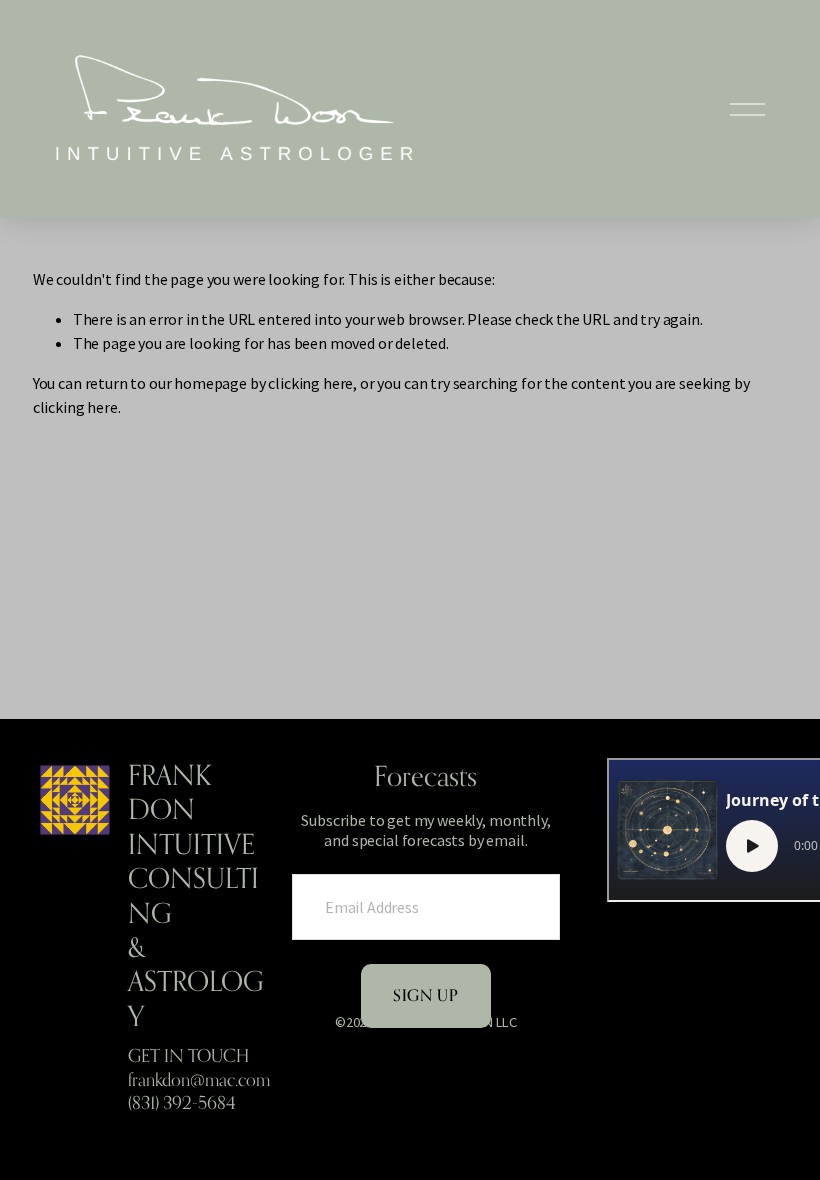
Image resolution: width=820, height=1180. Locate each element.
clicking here (310, 383)
